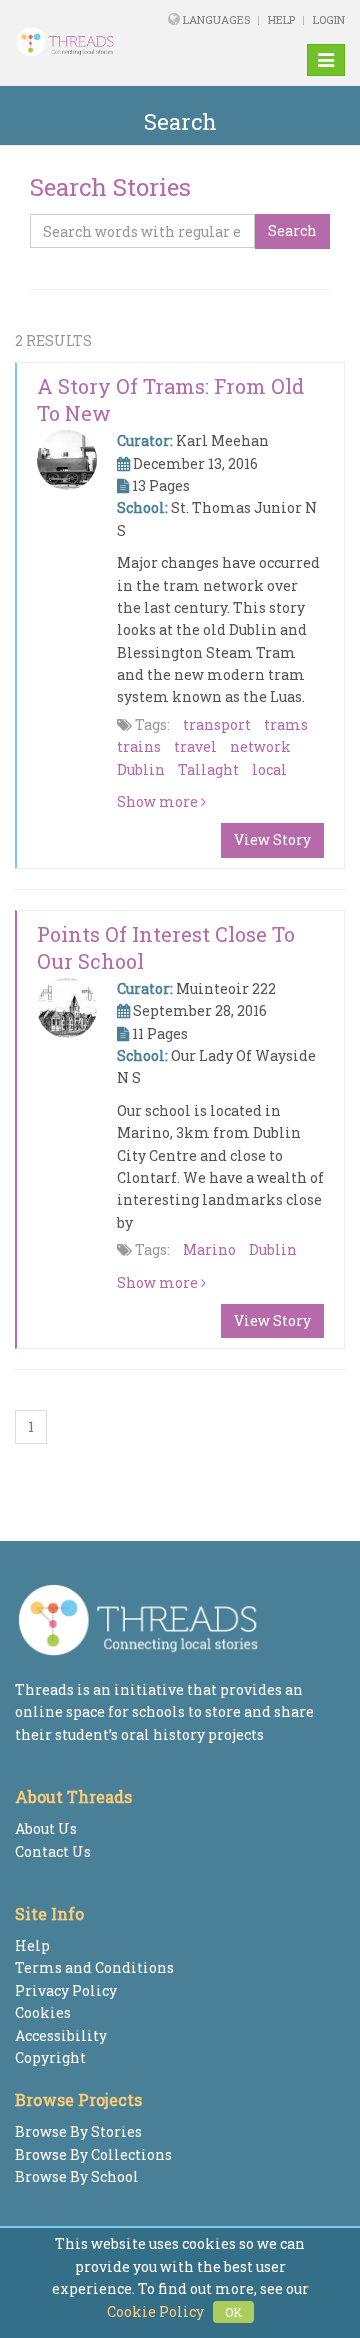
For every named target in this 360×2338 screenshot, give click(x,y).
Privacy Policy (66, 1990)
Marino (209, 1249)
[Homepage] (74, 42)
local (269, 769)
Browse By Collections (93, 2154)
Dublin (141, 769)
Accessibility (61, 2035)
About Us (46, 1828)
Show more (159, 801)
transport (217, 724)
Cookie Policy (155, 2311)
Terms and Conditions (94, 1967)
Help (281, 19)
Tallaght (208, 769)
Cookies (43, 2012)
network (260, 746)
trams (286, 724)
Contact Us (53, 1851)
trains (139, 746)
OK (233, 2312)
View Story (272, 839)
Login (329, 19)
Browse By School (77, 2176)
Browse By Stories (78, 2131)
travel (195, 746)
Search (292, 230)
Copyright (50, 2057)
